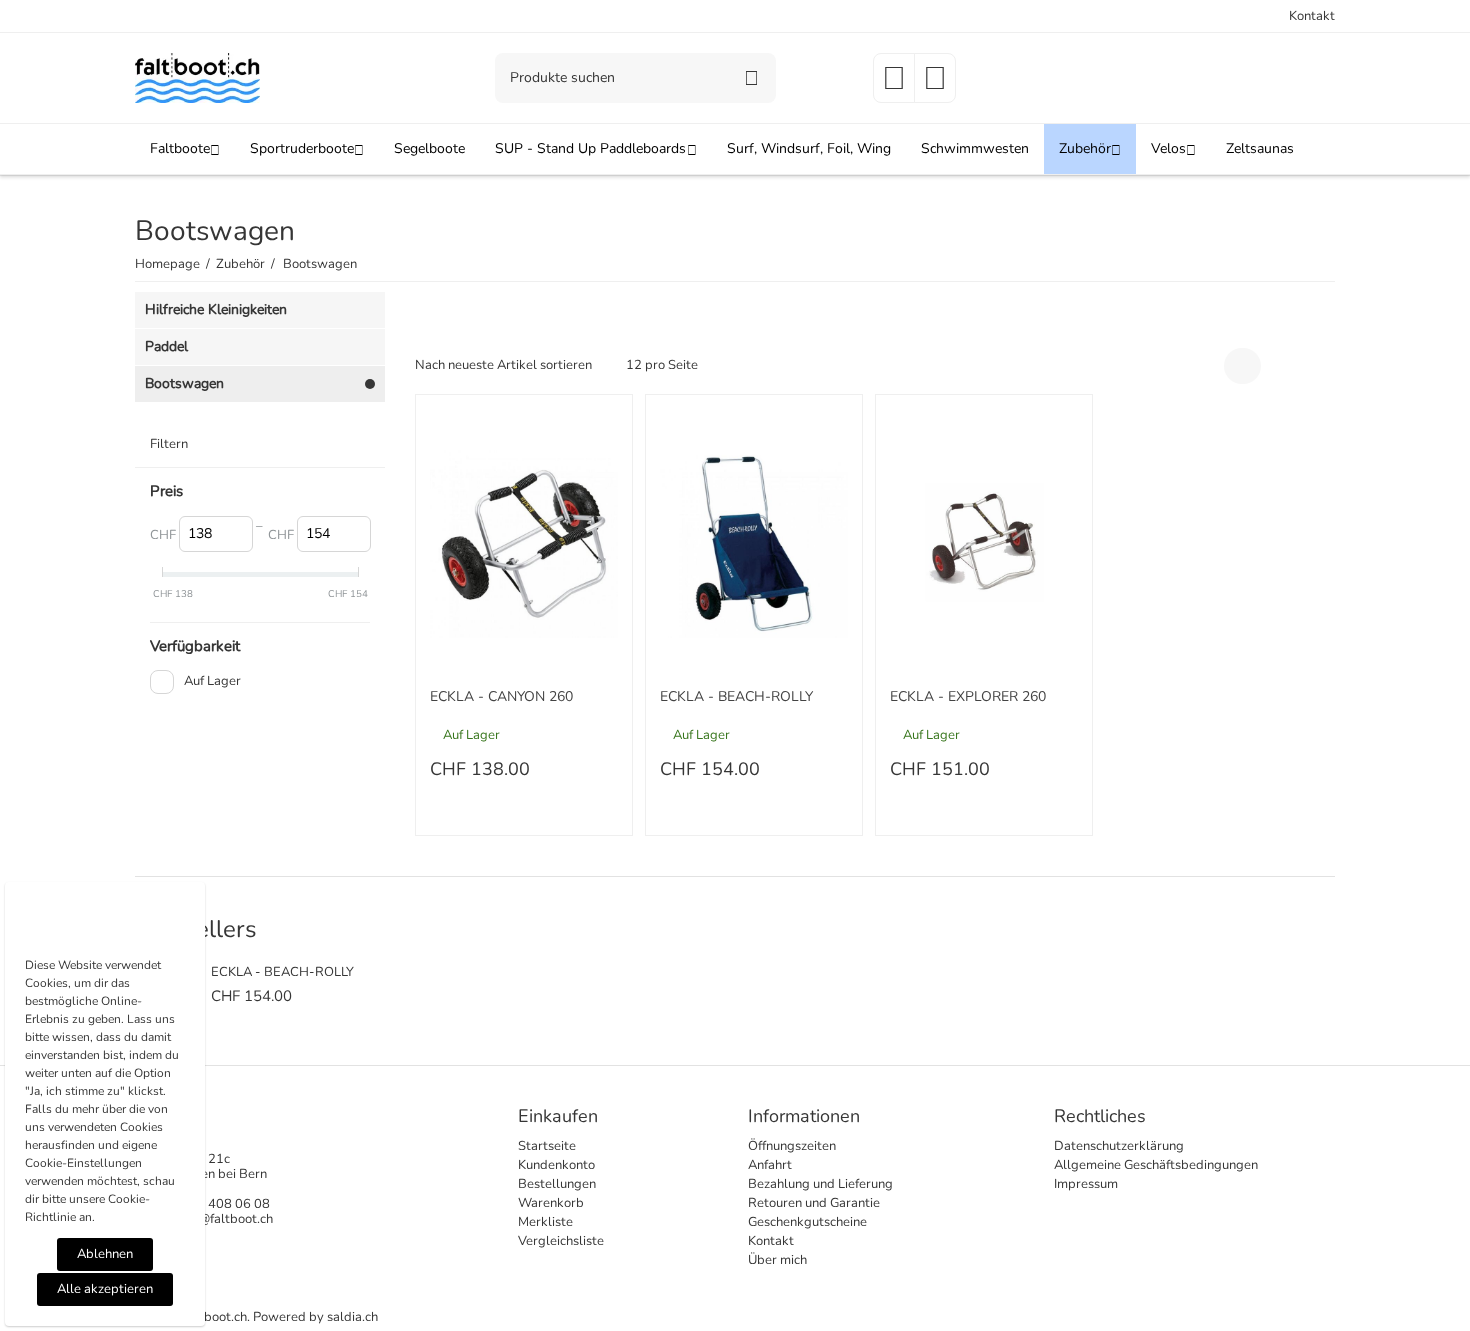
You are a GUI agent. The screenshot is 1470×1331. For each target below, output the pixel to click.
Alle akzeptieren (105, 1289)
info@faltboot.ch (225, 1219)
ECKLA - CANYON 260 (501, 697)
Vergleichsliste (561, 1241)
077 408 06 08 (225, 1204)
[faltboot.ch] (197, 77)
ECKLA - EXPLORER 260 (968, 697)
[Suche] (751, 78)
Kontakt (1312, 16)
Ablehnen (105, 1254)
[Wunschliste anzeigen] (894, 85)
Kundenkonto (556, 1165)
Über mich (777, 1260)
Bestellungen (557, 1184)
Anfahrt (770, 1165)
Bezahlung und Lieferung (820, 1184)
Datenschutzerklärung (1119, 1146)
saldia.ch (352, 1317)
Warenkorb (551, 1203)
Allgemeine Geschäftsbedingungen (1156, 1165)
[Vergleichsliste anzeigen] (935, 85)
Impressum (1086, 1184)
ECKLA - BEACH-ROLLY (736, 697)
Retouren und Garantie (814, 1203)
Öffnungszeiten (792, 1146)
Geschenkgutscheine (807, 1222)
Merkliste (545, 1222)
